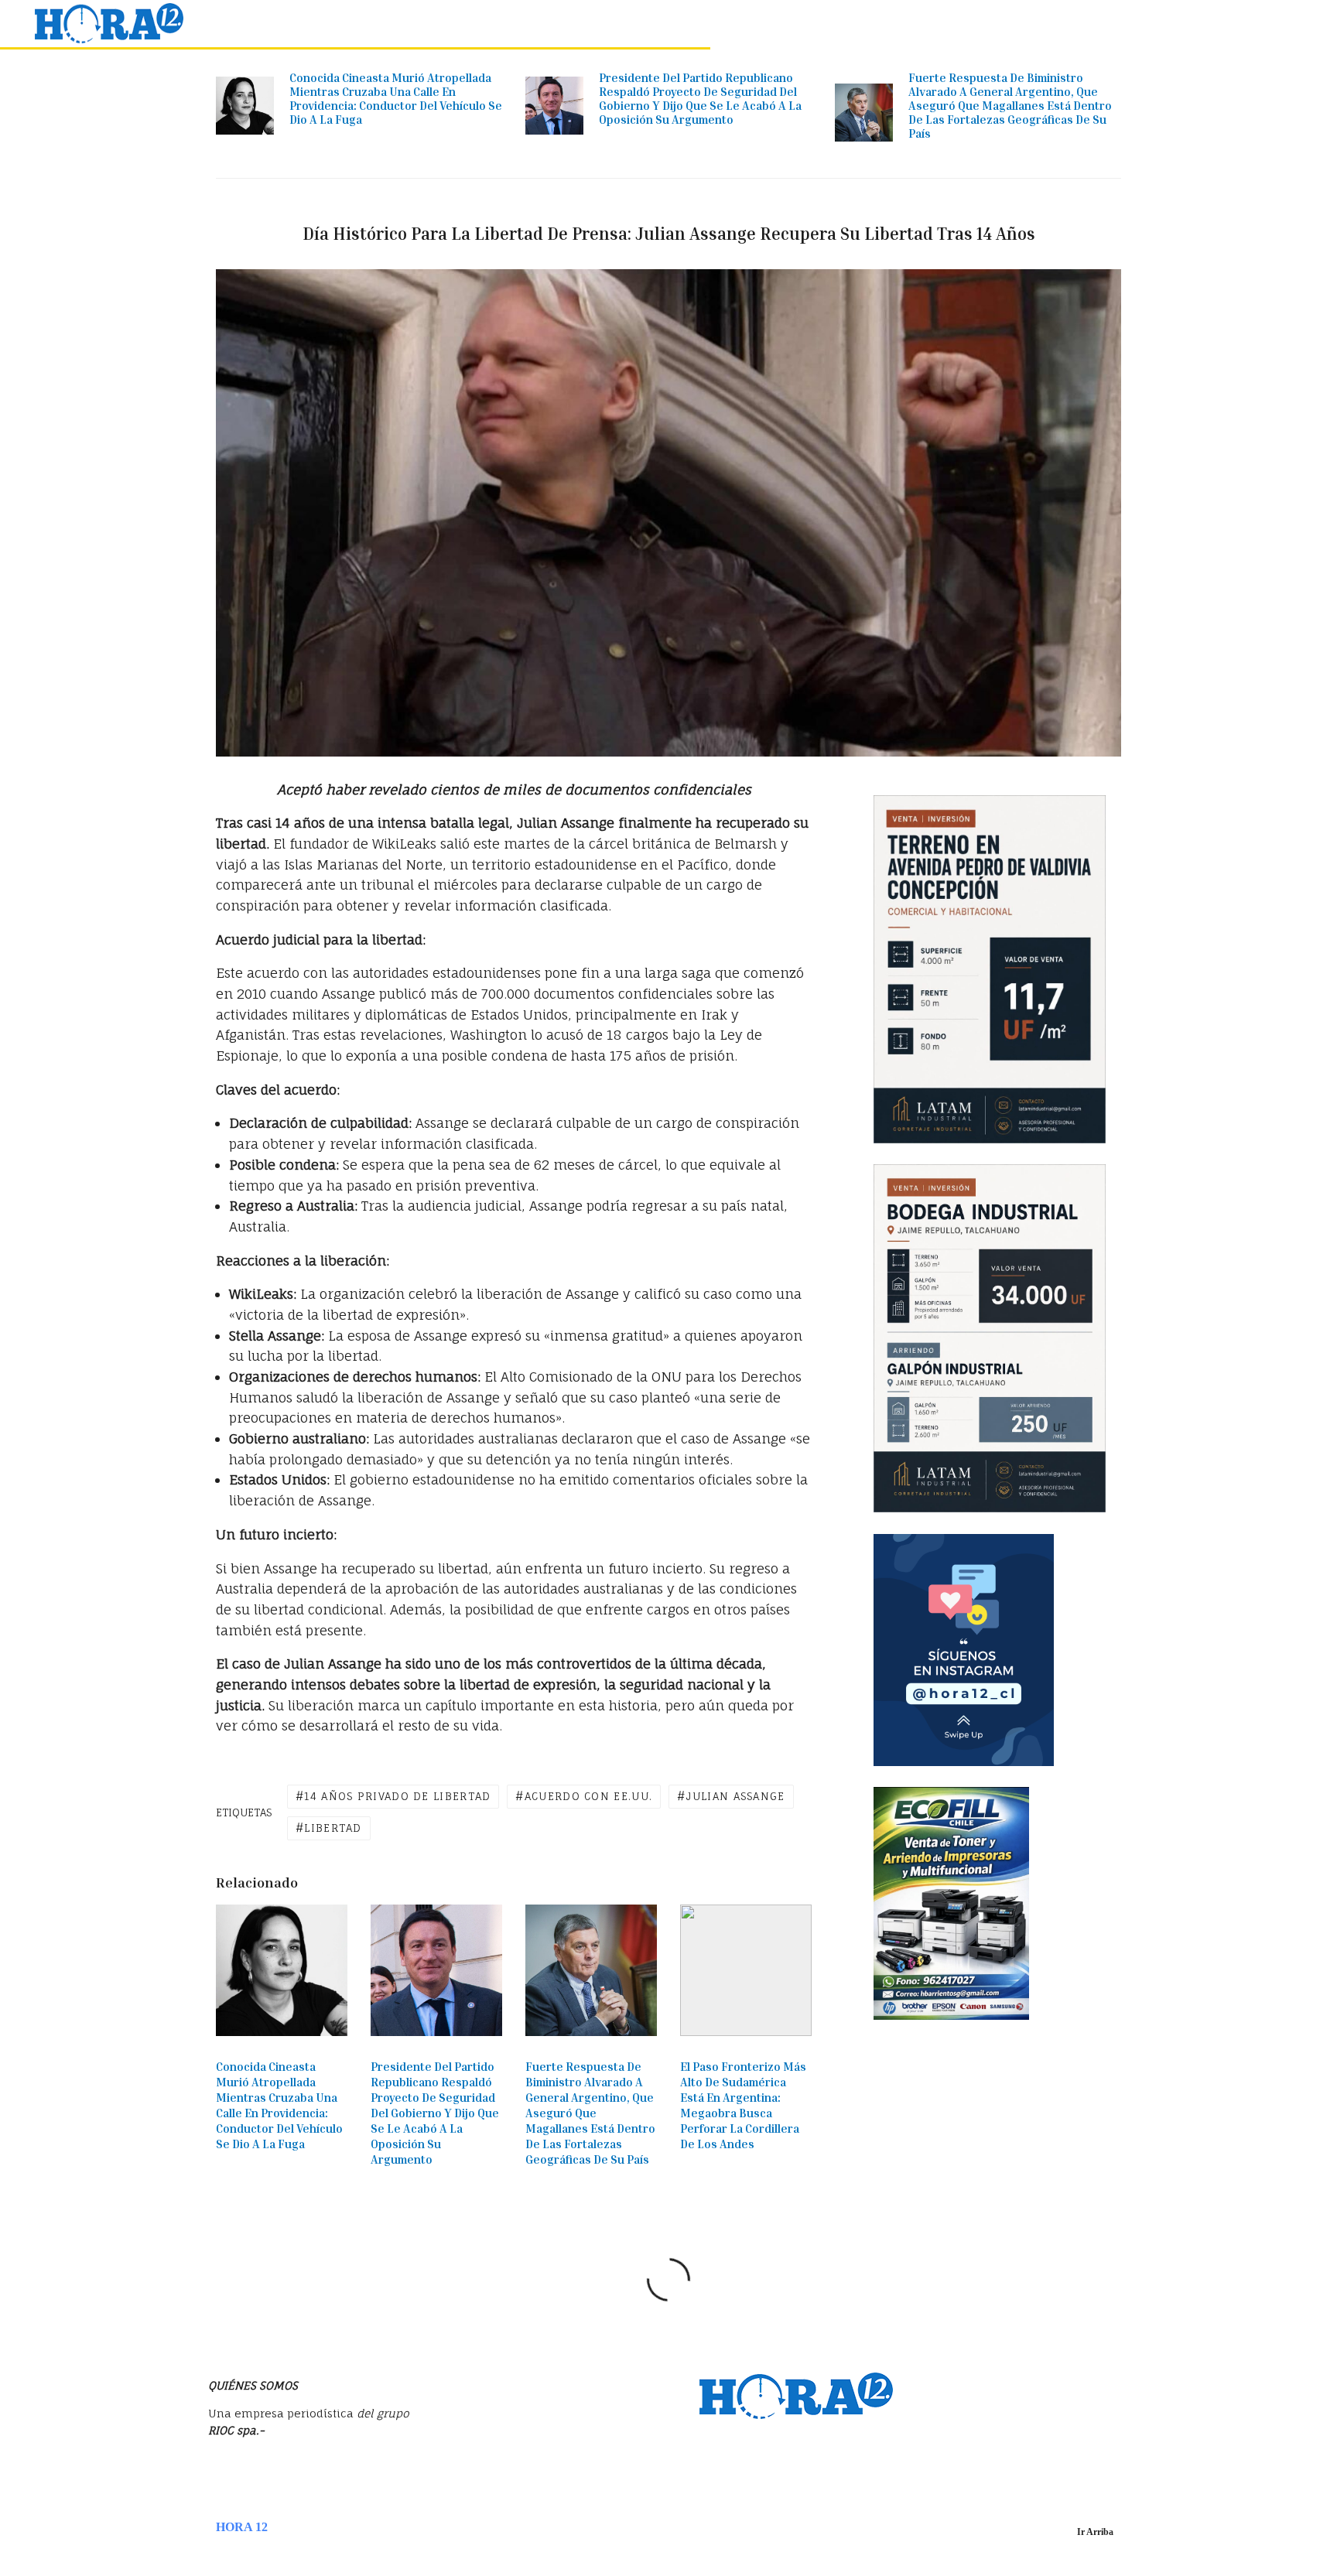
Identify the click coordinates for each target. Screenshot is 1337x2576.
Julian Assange (735, 1796)
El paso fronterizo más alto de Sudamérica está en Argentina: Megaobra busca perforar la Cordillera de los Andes (743, 2105)
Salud (1225, 24)
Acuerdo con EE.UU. (588, 1796)
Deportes (1106, 24)
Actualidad (660, 24)
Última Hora (578, 24)
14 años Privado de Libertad (397, 1796)
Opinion (1041, 24)
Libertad (333, 1828)
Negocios (733, 24)
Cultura (1170, 24)
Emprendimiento (956, 24)
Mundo (873, 24)
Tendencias (806, 24)
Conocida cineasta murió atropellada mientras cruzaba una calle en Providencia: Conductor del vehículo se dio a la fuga (396, 98)
